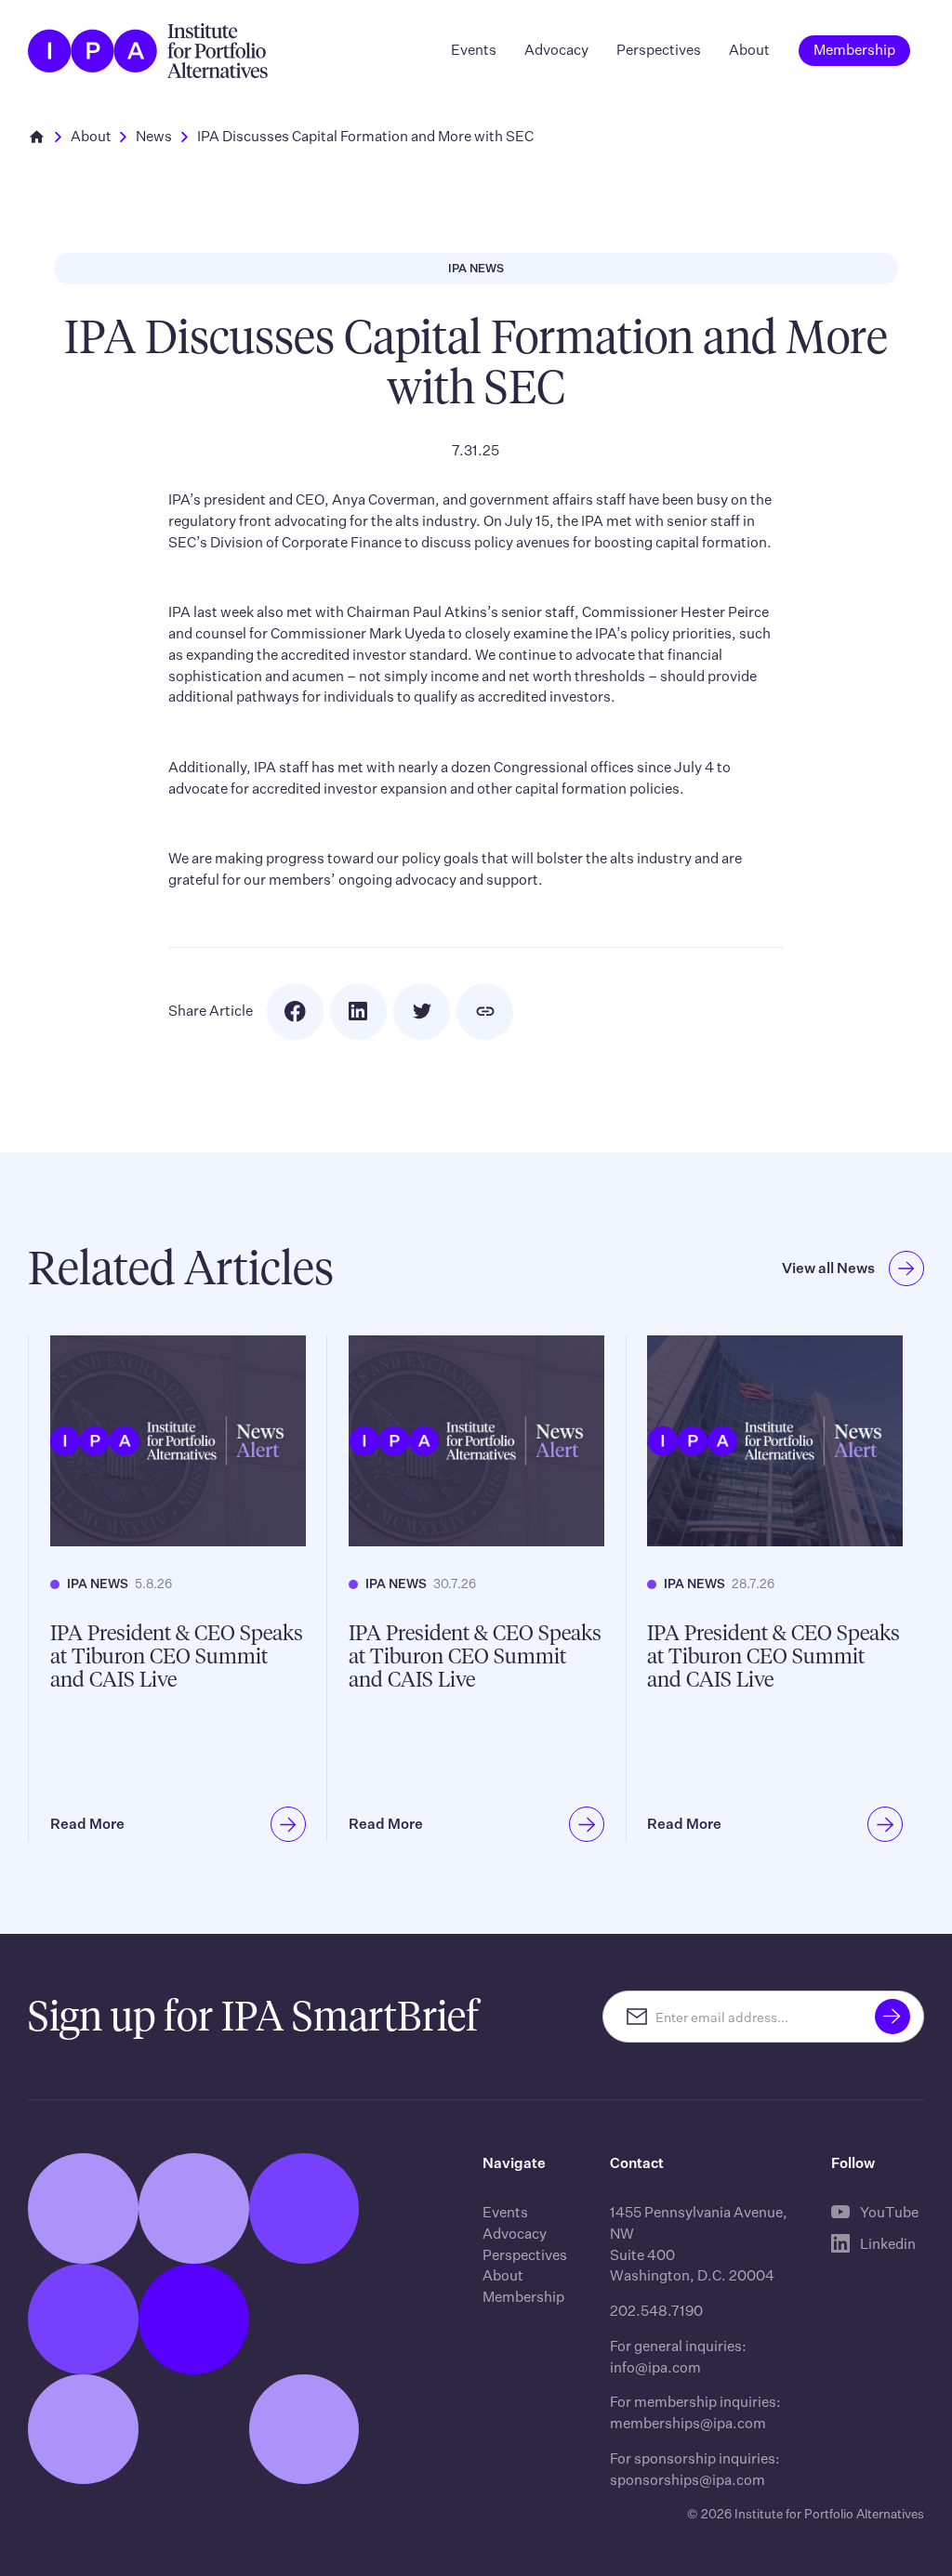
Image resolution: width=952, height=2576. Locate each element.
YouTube (889, 2212)
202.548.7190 (656, 2311)
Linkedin (888, 2244)
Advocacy (556, 50)
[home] (147, 51)
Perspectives (659, 50)
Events (474, 50)
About (749, 50)
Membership (523, 2297)
